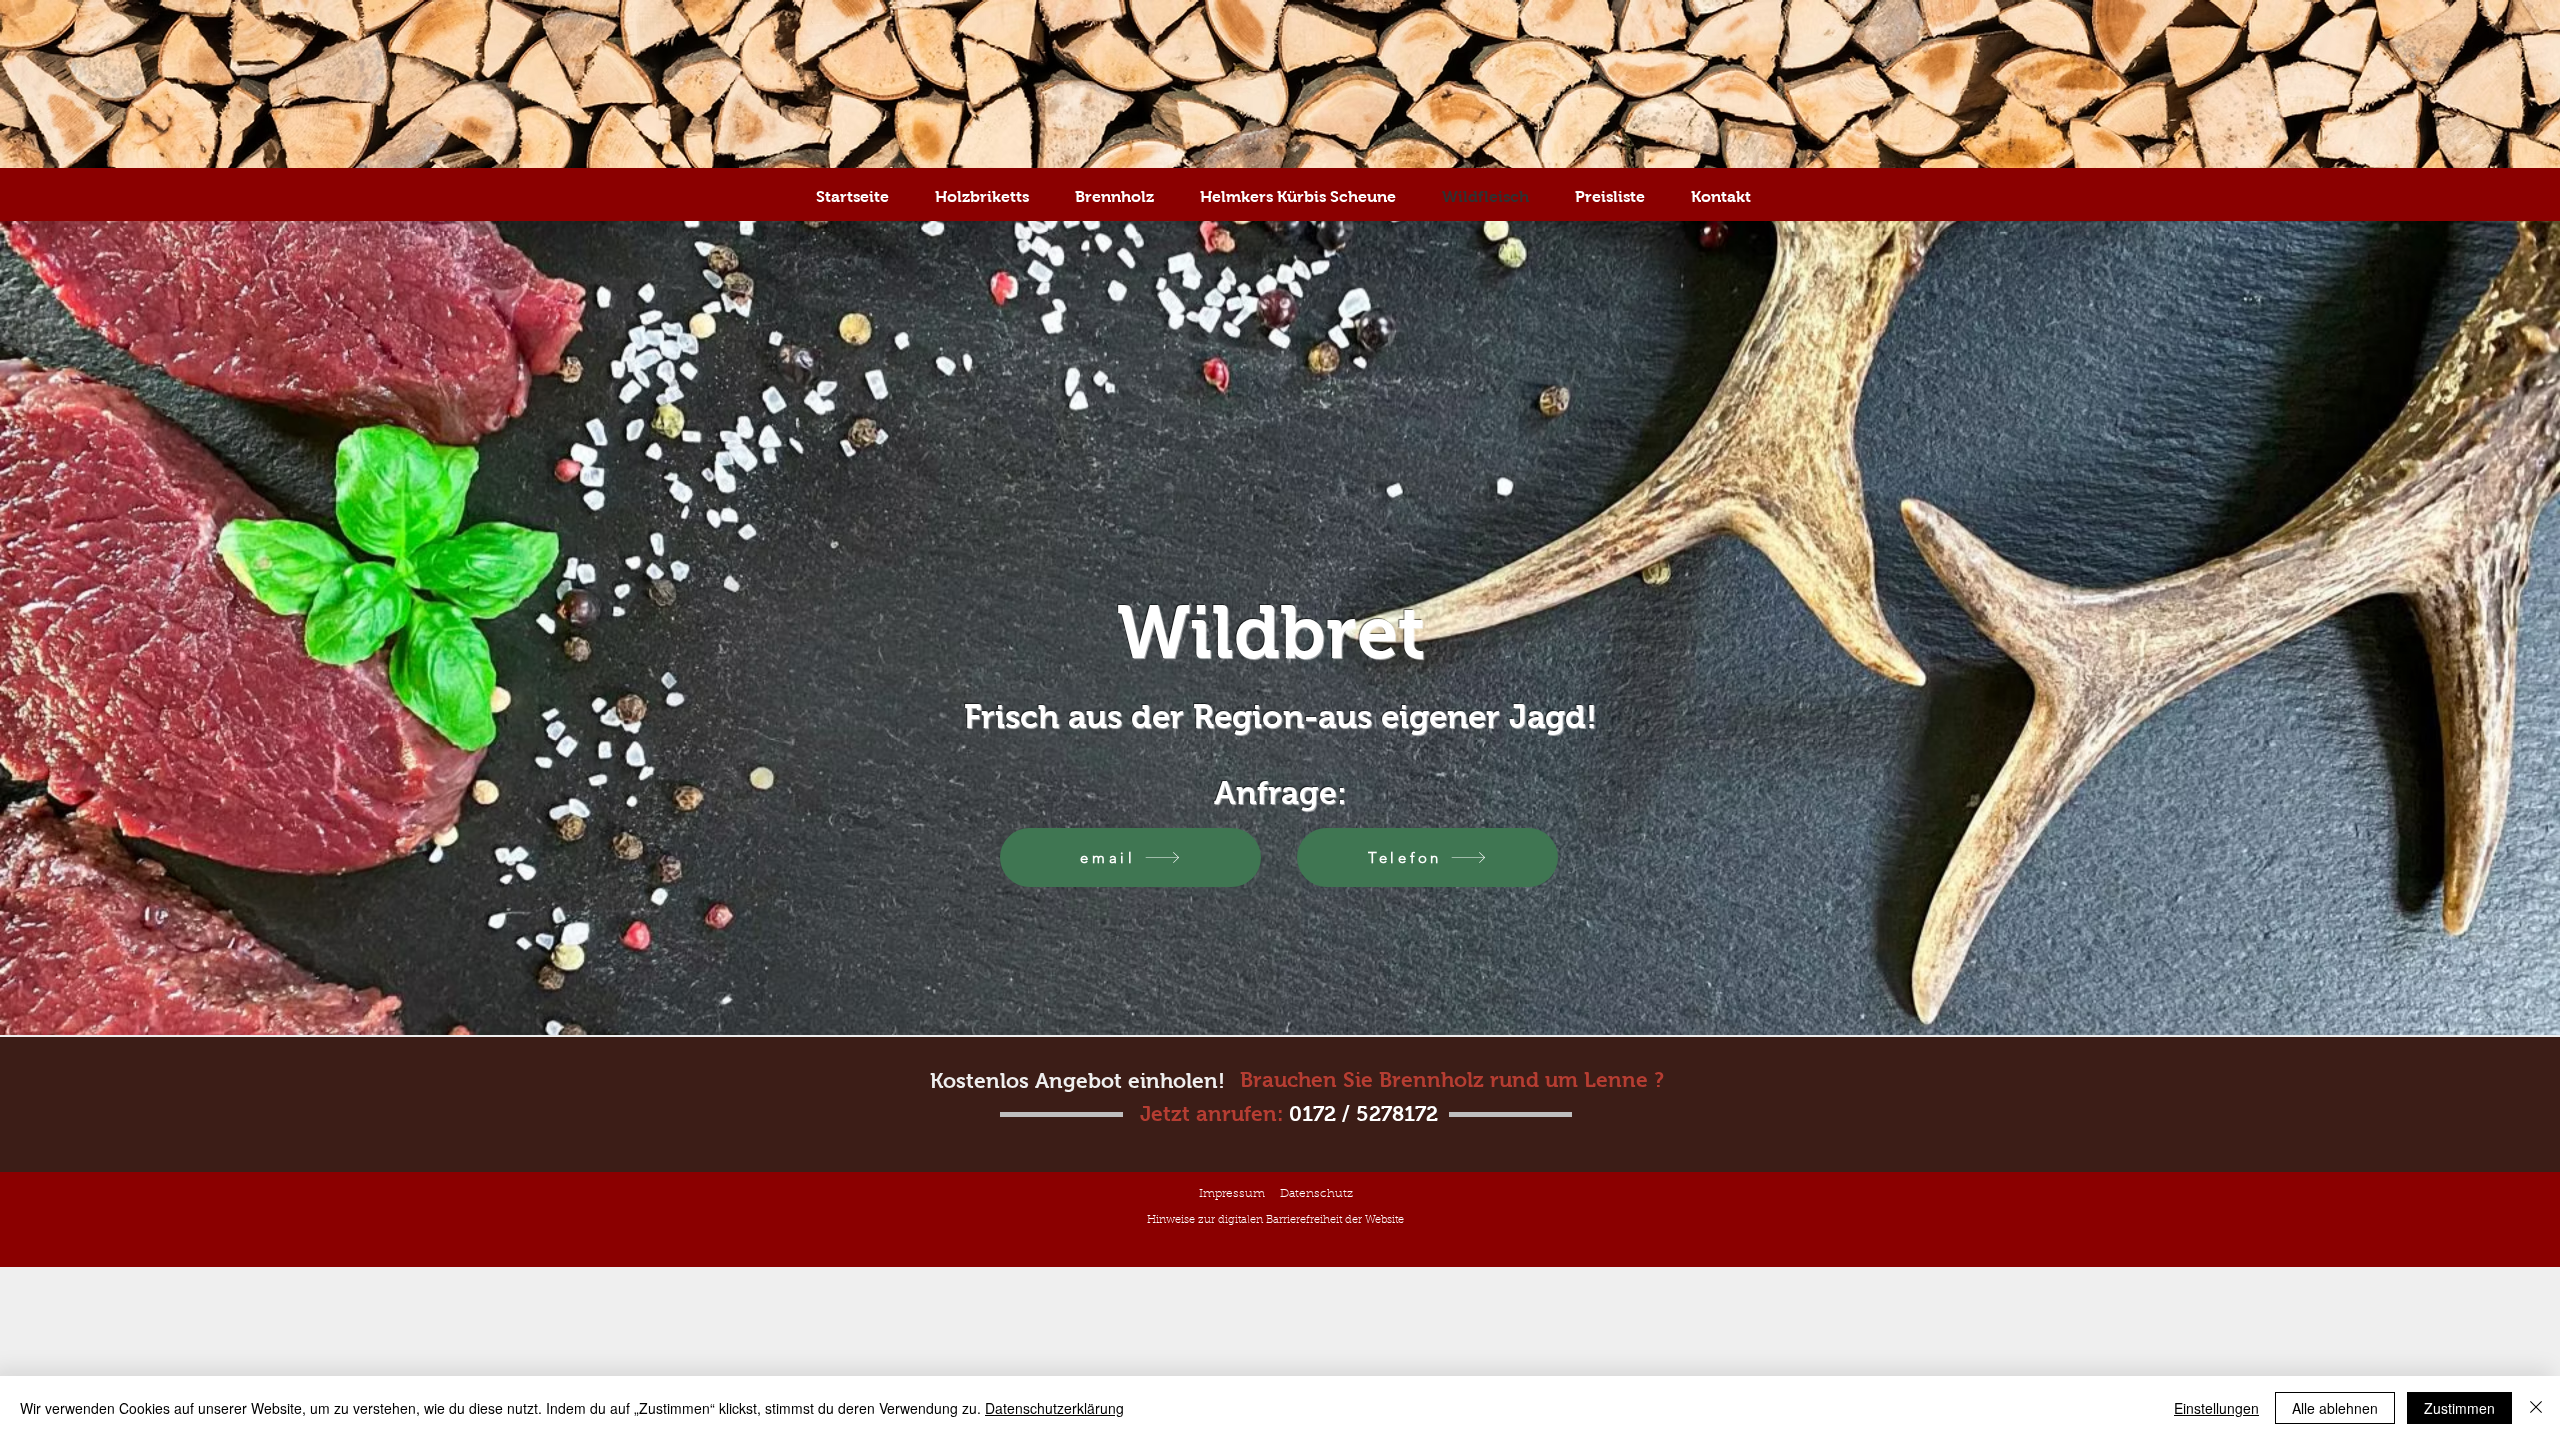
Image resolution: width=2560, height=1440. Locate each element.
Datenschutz (1316, 1194)
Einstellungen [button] (2216, 1408)
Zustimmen (2459, 1408)
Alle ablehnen (2335, 1408)
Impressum (1232, 1194)
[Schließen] (2536, 1408)
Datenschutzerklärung (1054, 1408)
